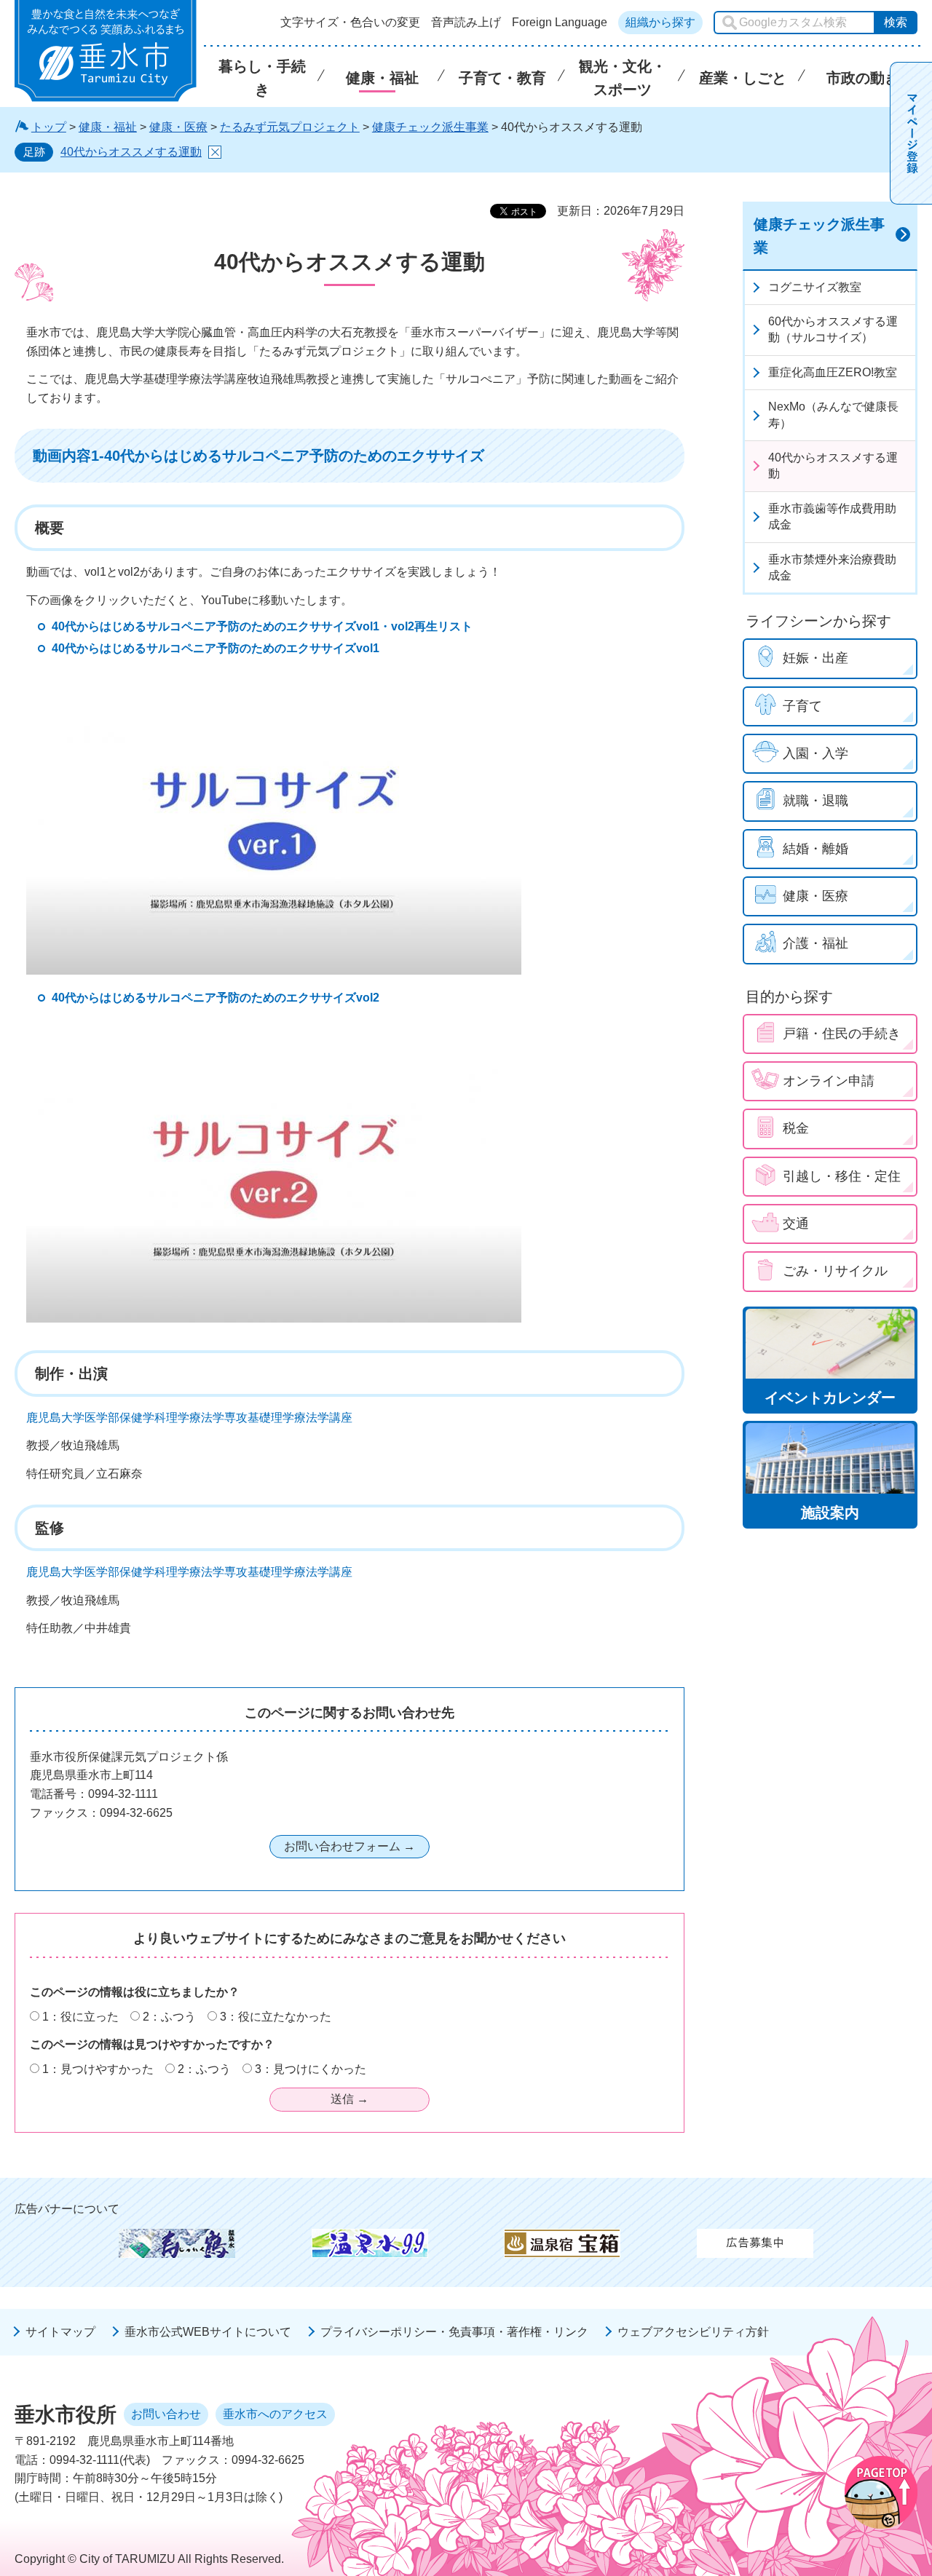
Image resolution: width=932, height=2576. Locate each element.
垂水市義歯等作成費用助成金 (832, 516)
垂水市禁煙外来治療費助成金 (832, 567)
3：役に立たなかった (276, 2017)
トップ (49, 127)
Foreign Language (560, 23)
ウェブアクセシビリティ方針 (693, 2332)
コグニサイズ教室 (815, 287)
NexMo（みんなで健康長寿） (833, 415)
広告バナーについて (67, 2209)
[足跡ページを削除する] (215, 152)
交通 (796, 1224)
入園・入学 (815, 753)
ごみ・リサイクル (835, 1271)
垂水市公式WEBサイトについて (208, 2332)
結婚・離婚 (815, 849)
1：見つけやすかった (98, 2069)
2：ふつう (169, 2017)
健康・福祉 (108, 127)
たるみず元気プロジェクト (290, 127)
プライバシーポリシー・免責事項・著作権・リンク (454, 2332)
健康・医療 (178, 127)
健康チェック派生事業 (430, 127)
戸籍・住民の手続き (842, 1034)
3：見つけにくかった (311, 2069)
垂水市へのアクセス (275, 2414)
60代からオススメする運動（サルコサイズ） (833, 329)
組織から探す (660, 22)
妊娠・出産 (815, 658)
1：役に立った (80, 2017)
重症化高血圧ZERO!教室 (833, 372)
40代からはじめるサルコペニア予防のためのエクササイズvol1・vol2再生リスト (262, 626)
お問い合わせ (166, 2414)
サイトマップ (60, 2332)
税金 (796, 1128)
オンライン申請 (829, 1081)
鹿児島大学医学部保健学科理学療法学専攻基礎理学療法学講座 (189, 1418)
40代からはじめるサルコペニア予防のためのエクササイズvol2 (216, 998)
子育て (802, 706)
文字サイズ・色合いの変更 (350, 23)
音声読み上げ (466, 23)
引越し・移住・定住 (842, 1176)
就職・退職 (815, 801)
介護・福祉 (815, 943)
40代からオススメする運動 (131, 152)
